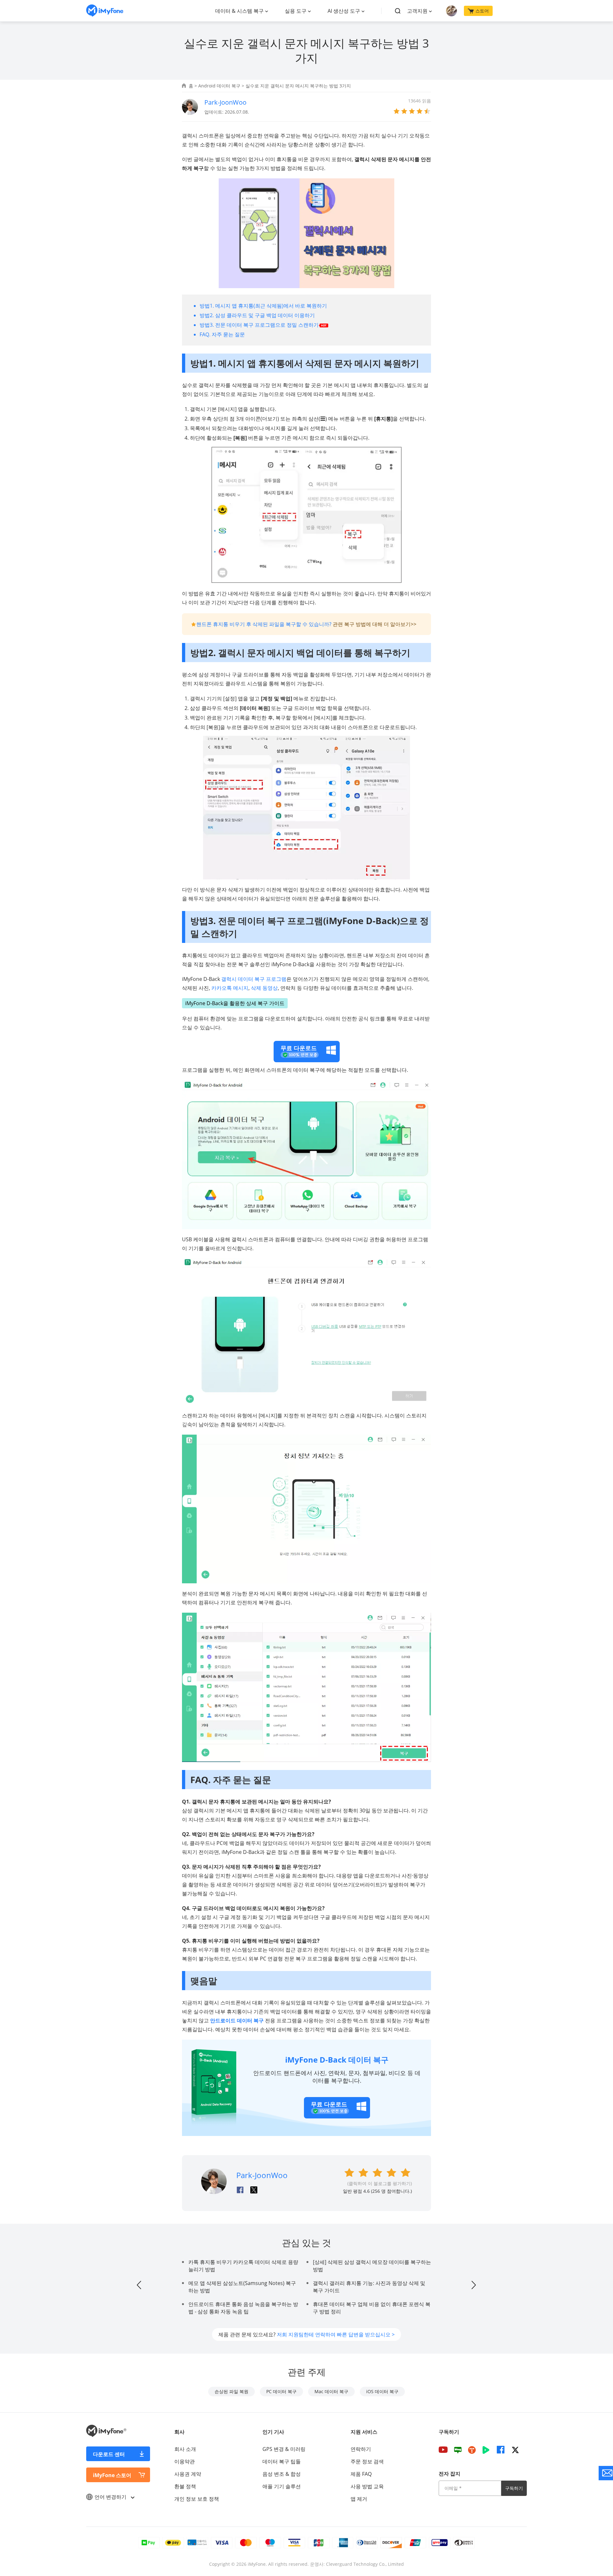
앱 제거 (359, 2499)
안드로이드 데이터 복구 (237, 2020)
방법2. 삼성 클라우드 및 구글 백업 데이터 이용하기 (257, 315)
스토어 (482, 11)
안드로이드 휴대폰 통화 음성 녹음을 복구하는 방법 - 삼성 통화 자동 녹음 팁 (243, 2308)
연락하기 (361, 2449)
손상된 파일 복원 (231, 2391)
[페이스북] (501, 2450)
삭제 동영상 (264, 988)
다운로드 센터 (109, 2454)
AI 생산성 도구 (344, 11)
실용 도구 (296, 11)
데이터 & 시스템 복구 (239, 11)
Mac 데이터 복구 (331, 2391)
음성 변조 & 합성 (282, 2474)
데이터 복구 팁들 (282, 2461)
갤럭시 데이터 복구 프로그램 (254, 979)
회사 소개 (185, 2449)
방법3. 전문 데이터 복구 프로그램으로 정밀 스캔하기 (259, 325)
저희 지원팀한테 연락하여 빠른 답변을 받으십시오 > (336, 2334)
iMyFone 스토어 (112, 2475)
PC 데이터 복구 (281, 2391)
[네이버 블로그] (458, 2450)
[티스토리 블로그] (472, 2450)
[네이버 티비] (486, 2450)
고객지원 (417, 11)
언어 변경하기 (111, 2497)
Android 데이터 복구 (219, 86)
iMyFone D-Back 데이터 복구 (337, 2060)
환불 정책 (185, 2486)
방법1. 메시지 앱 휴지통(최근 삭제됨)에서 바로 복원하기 (263, 306)
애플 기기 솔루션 (282, 2486)
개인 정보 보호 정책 (197, 2499)
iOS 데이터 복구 (382, 2391)
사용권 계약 (188, 2474)
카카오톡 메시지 (230, 988)
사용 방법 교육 (367, 2486)
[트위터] (515, 2450)
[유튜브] (443, 2450)
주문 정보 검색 (367, 2461)
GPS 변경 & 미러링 (284, 2449)
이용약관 (185, 2461)
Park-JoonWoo (225, 102)
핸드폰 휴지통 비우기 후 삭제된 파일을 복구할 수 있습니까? (264, 624)
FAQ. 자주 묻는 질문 (222, 334)
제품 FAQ (361, 2474)
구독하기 (514, 2488)
